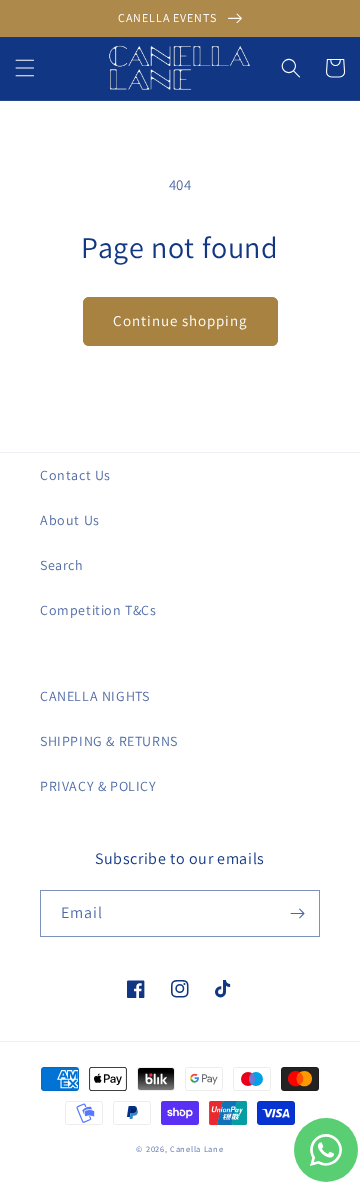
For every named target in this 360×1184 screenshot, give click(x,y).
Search (62, 565)
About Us (70, 520)
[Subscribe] (297, 913)
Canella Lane (196, 1148)
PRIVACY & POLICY (98, 786)
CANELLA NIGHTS (94, 696)
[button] (25, 68)
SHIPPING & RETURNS (109, 741)
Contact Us (75, 475)
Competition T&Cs (98, 610)
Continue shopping (180, 320)
